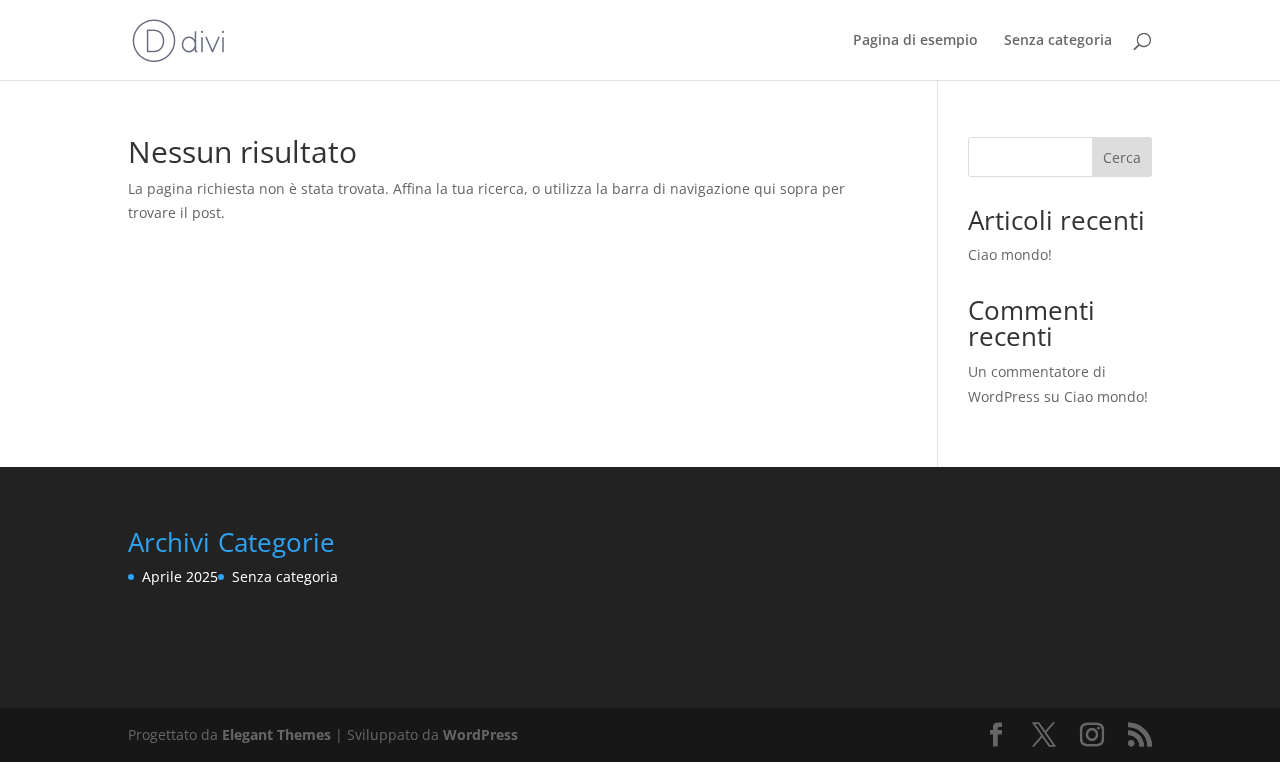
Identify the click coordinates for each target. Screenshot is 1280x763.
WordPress (480, 734)
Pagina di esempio (915, 41)
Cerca (1122, 157)
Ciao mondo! (1010, 254)
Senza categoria (1058, 41)
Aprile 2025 (180, 576)
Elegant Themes (276, 734)
